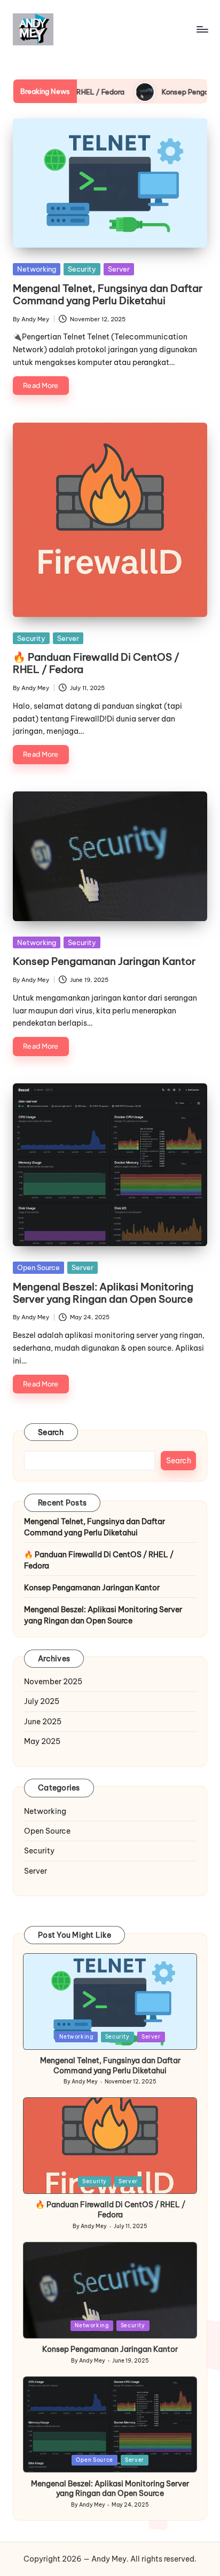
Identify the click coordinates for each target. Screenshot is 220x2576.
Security (82, 269)
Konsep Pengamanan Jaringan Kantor (104, 961)
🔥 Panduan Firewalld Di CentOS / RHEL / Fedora (96, 663)
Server (119, 269)
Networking (37, 269)
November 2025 (53, 1682)
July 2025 (42, 1701)
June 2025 (43, 1722)
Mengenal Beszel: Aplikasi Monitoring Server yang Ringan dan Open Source (103, 1293)
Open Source (38, 1267)
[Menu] (202, 29)
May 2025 (42, 1741)
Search (51, 1432)
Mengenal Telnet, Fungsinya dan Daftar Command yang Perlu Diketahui (108, 294)
